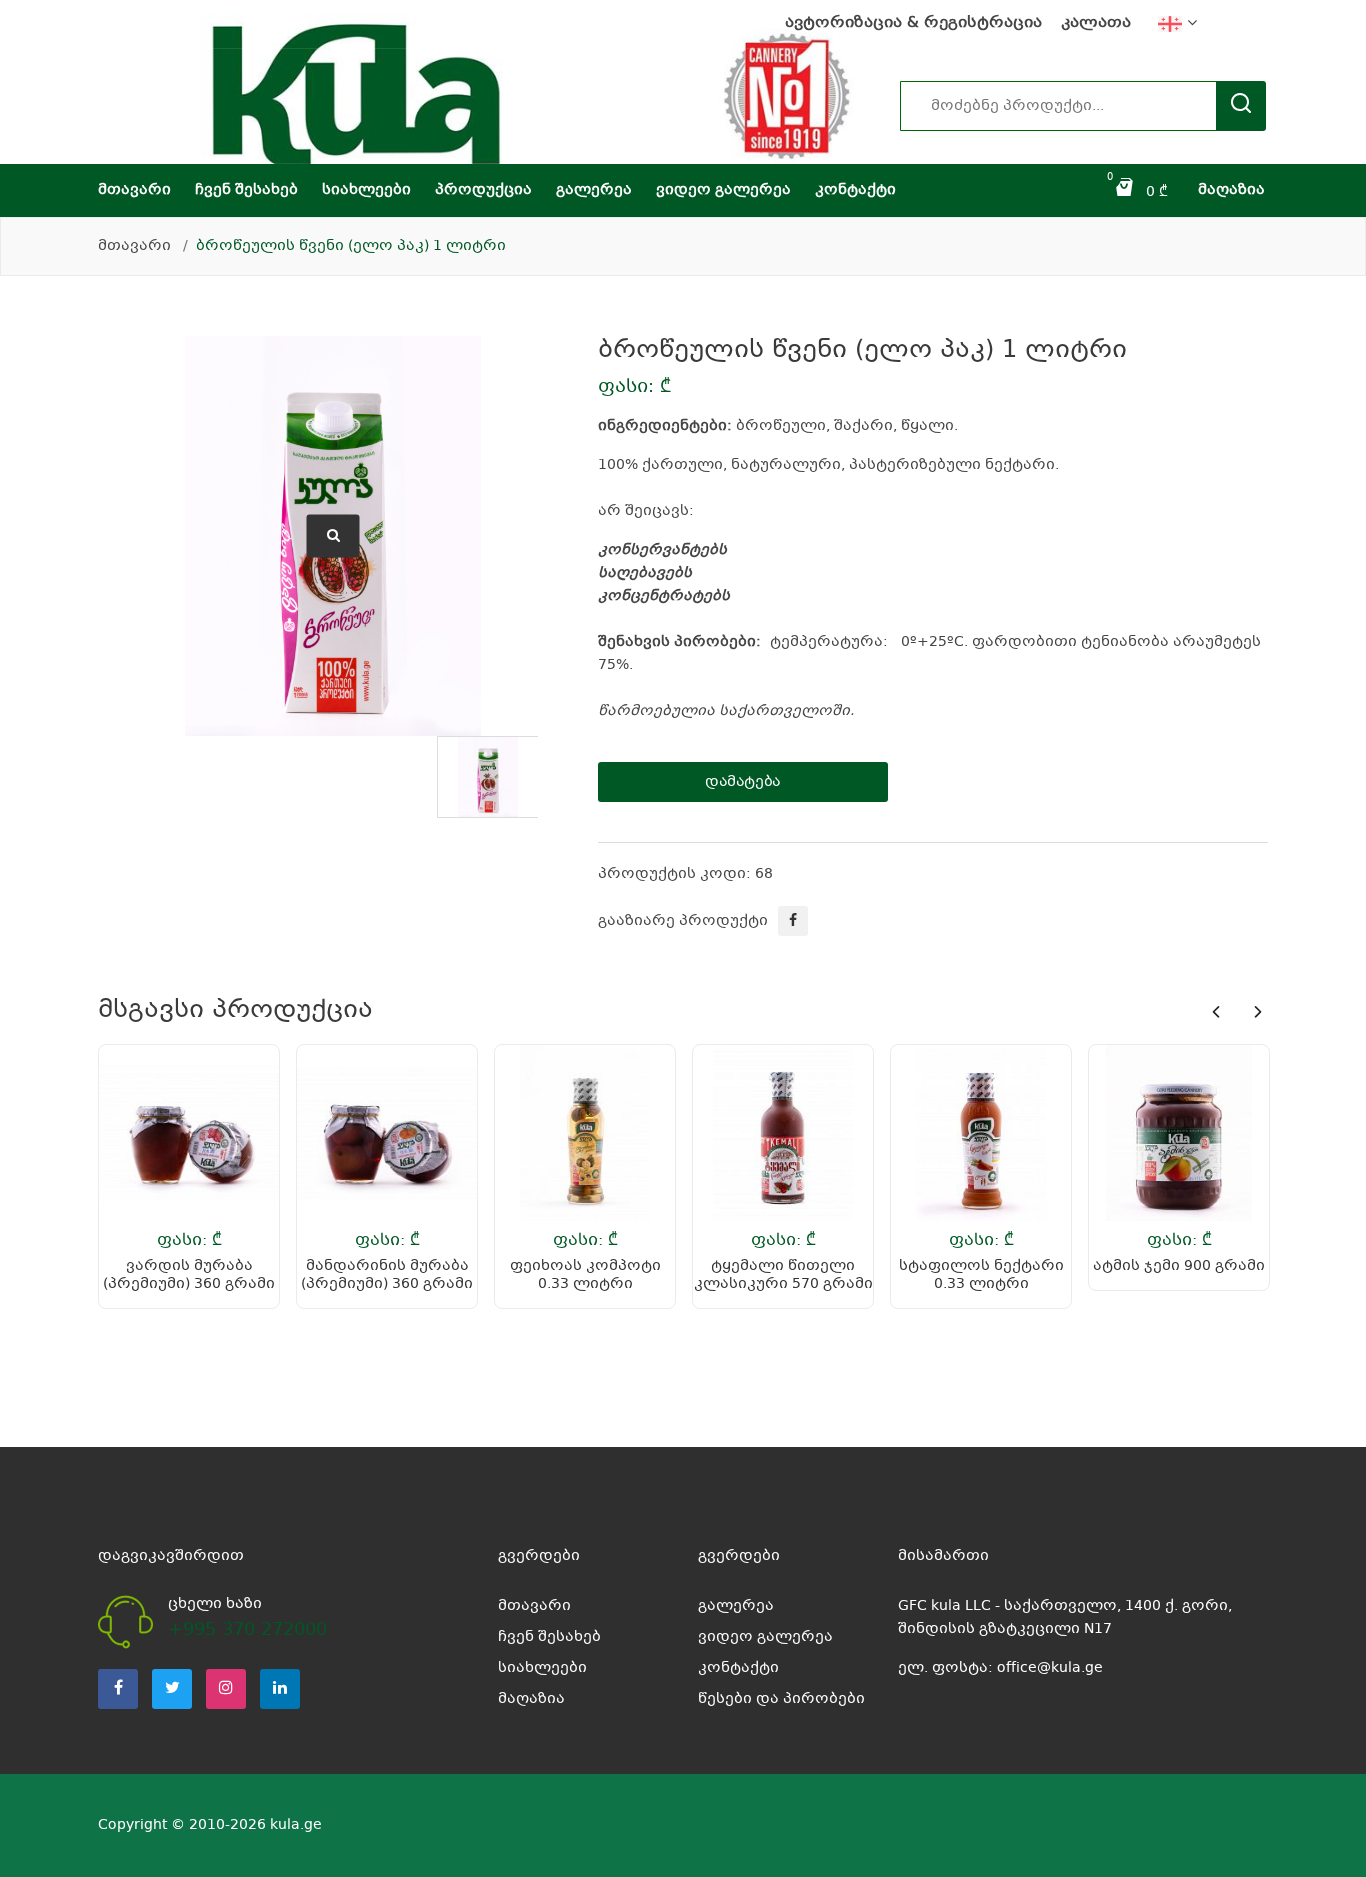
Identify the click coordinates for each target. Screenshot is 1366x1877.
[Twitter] (172, 1689)
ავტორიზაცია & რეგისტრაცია (913, 23)
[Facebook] (118, 1689)
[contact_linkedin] (280, 1689)
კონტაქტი (855, 190)
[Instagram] (226, 1689)
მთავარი (134, 190)
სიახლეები (366, 190)
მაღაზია (1231, 190)
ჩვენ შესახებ (246, 190)
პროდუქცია (483, 190)
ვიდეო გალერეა (723, 190)
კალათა (1096, 23)
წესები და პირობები (781, 1699)
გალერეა (594, 190)
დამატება (743, 782)
